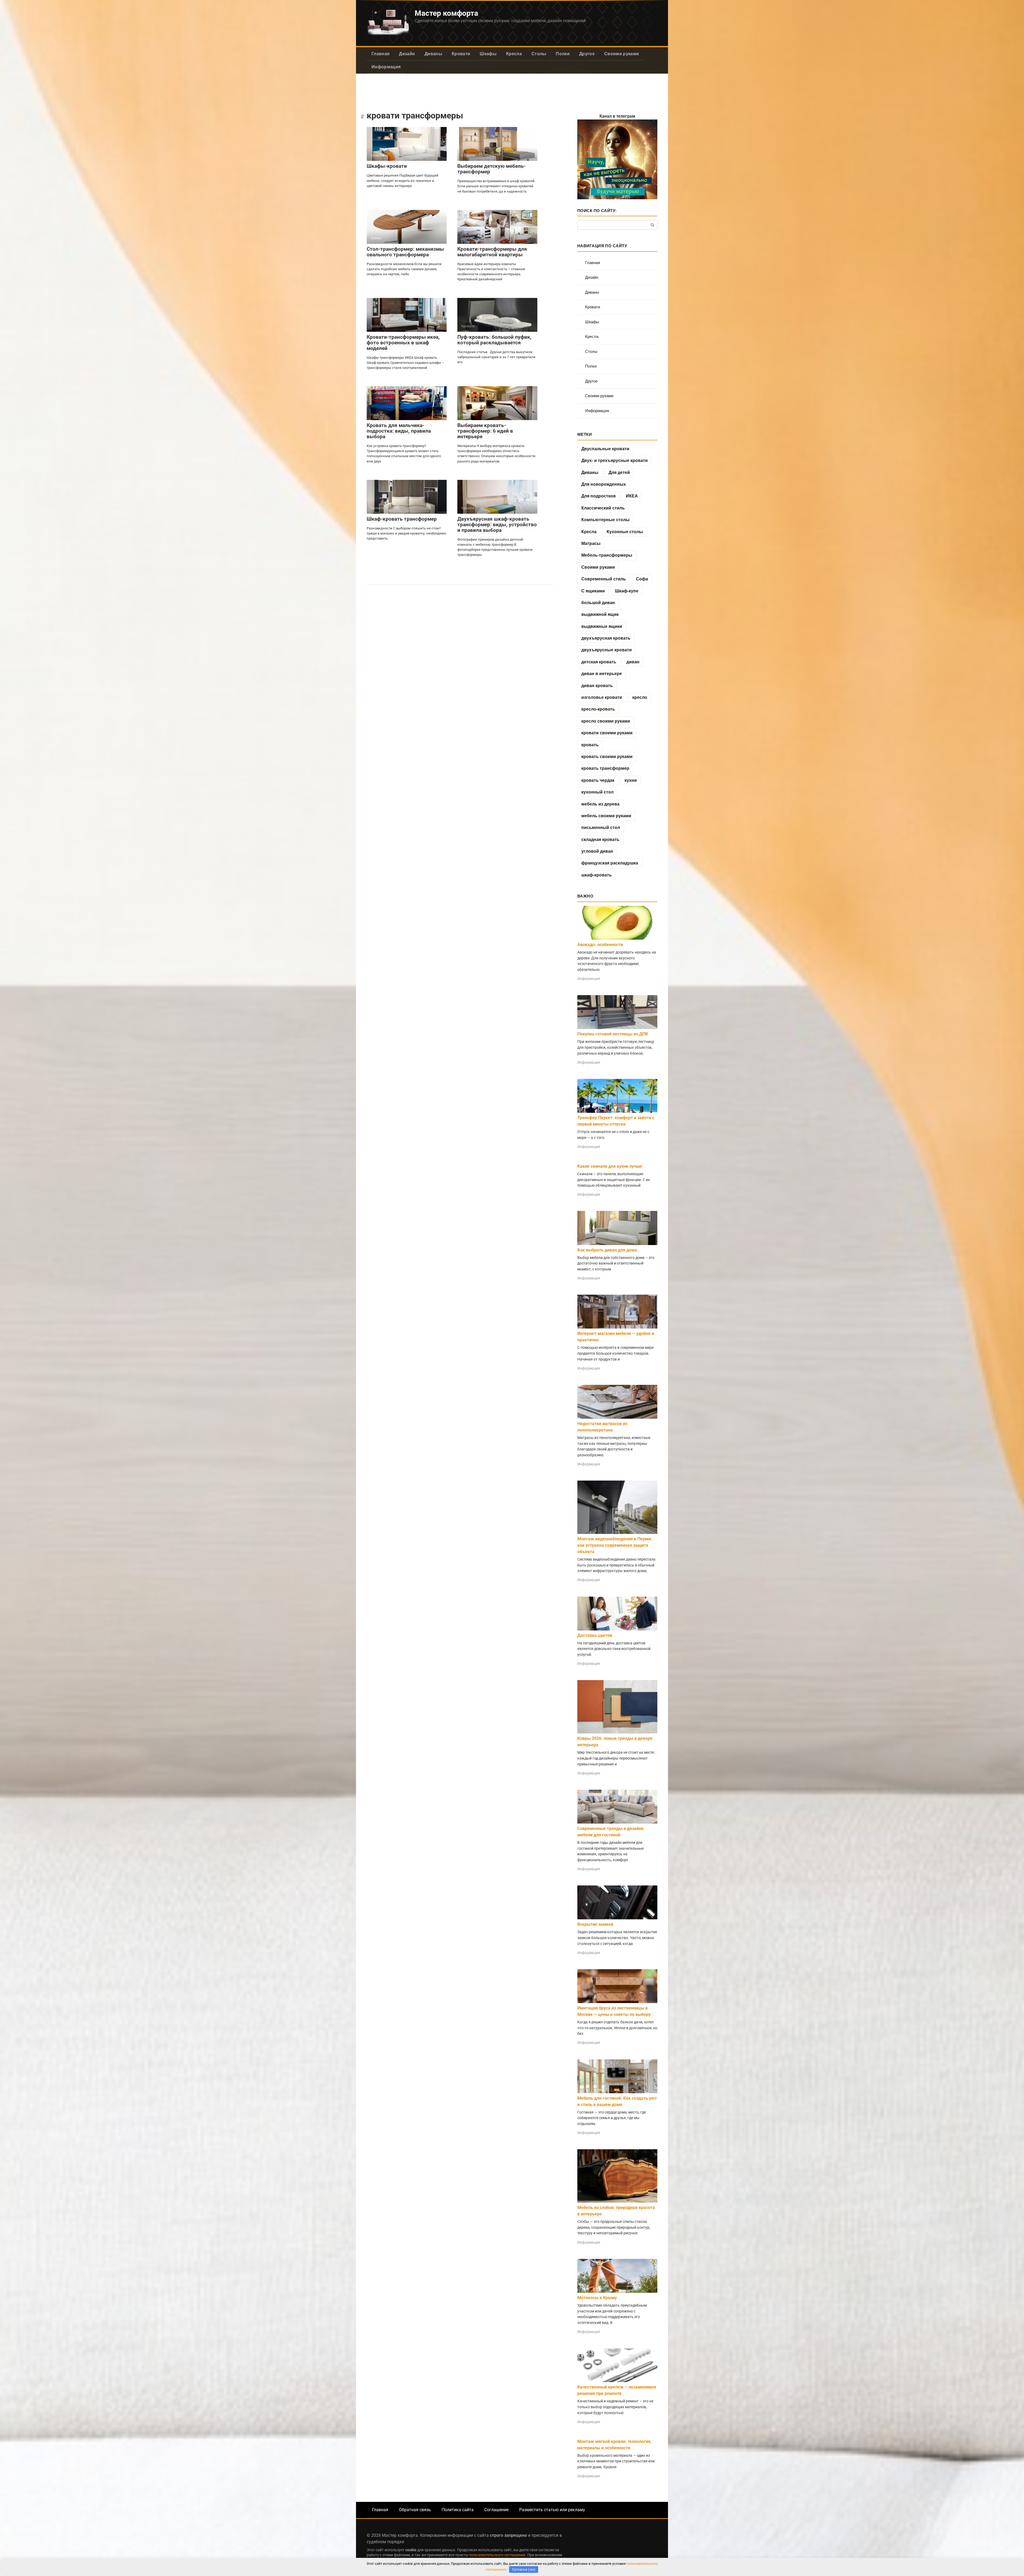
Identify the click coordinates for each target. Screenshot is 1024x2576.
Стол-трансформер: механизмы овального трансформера (405, 252)
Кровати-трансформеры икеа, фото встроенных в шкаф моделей (403, 343)
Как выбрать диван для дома (607, 1250)
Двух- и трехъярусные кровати (615, 460)
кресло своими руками (606, 721)
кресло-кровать (598, 709)
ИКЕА (632, 496)
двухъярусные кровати (607, 650)
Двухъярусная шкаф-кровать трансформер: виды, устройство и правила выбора (497, 525)
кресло (640, 697)
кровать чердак (598, 780)
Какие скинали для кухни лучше (610, 1166)
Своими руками (622, 54)
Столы (539, 54)
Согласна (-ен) (524, 2569)
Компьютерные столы (605, 520)
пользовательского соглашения (497, 2555)
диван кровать (597, 686)
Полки (563, 54)
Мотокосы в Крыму (597, 2298)
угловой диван (597, 851)
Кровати (461, 54)
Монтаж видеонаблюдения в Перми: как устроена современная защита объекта (615, 1545)
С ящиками (593, 591)
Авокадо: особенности (600, 945)
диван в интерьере (602, 674)
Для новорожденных (604, 484)
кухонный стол (597, 792)
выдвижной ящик (600, 614)
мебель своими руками (606, 816)
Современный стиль (604, 579)
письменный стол (601, 828)
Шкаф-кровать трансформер (402, 519)
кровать (590, 745)
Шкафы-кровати (387, 166)
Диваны (433, 54)
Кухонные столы (625, 532)
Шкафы (488, 54)
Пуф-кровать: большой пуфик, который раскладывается (494, 340)
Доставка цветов (595, 1635)
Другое (587, 54)
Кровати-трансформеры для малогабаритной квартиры (492, 252)
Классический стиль (603, 508)
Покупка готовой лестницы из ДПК (613, 1034)
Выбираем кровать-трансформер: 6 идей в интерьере (485, 431)
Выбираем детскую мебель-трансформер (491, 169)
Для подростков (599, 496)
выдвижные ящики (602, 626)
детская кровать (599, 662)
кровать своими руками (607, 757)
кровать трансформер (605, 768)
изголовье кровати (602, 697)
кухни (631, 780)
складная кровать (600, 840)
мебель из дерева (600, 804)
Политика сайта (458, 2510)
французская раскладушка (610, 863)
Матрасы (591, 543)
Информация (386, 67)
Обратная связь (415, 2510)
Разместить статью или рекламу (552, 2510)
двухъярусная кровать (606, 638)
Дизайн (407, 54)
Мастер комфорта (446, 13)
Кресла (514, 54)
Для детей (619, 472)
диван (633, 662)
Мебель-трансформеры (607, 555)
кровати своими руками (607, 733)
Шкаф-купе (627, 591)
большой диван (598, 603)
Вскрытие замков (595, 1924)
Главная (380, 54)
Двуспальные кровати (605, 449)
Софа (642, 579)
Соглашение (496, 2510)
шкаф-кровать (597, 875)
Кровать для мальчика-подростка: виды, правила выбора (399, 431)
